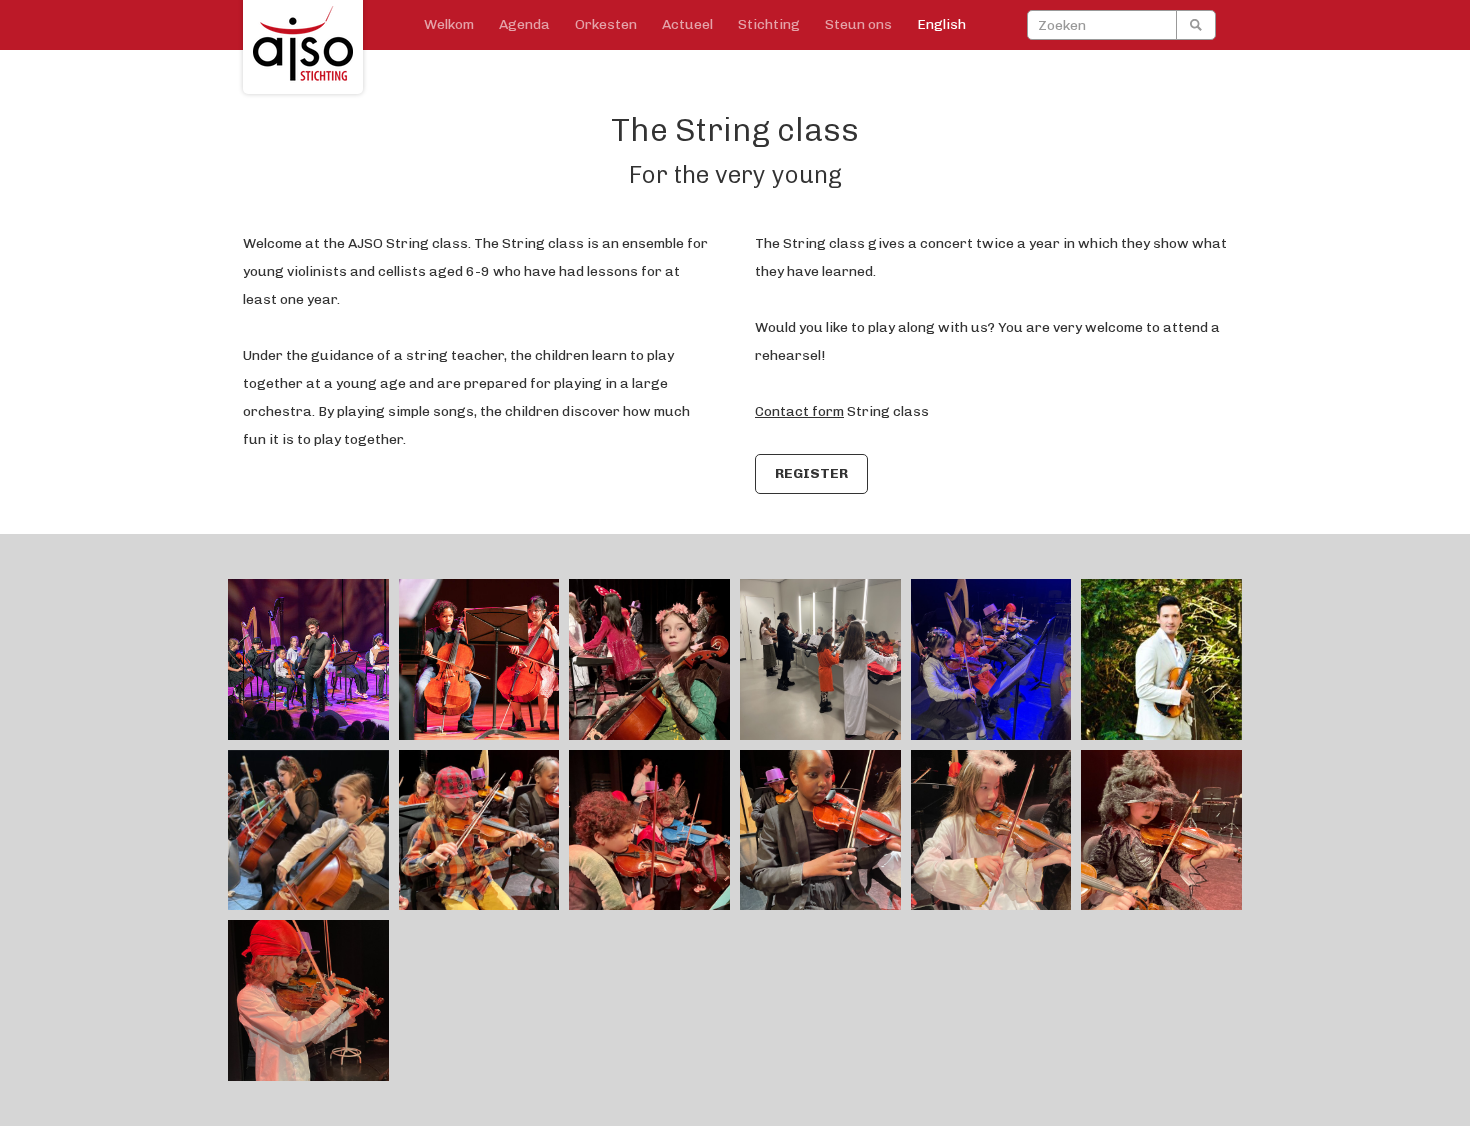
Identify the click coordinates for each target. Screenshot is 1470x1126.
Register (811, 473)
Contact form (799, 411)
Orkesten (606, 24)
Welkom (449, 24)
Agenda (524, 24)
